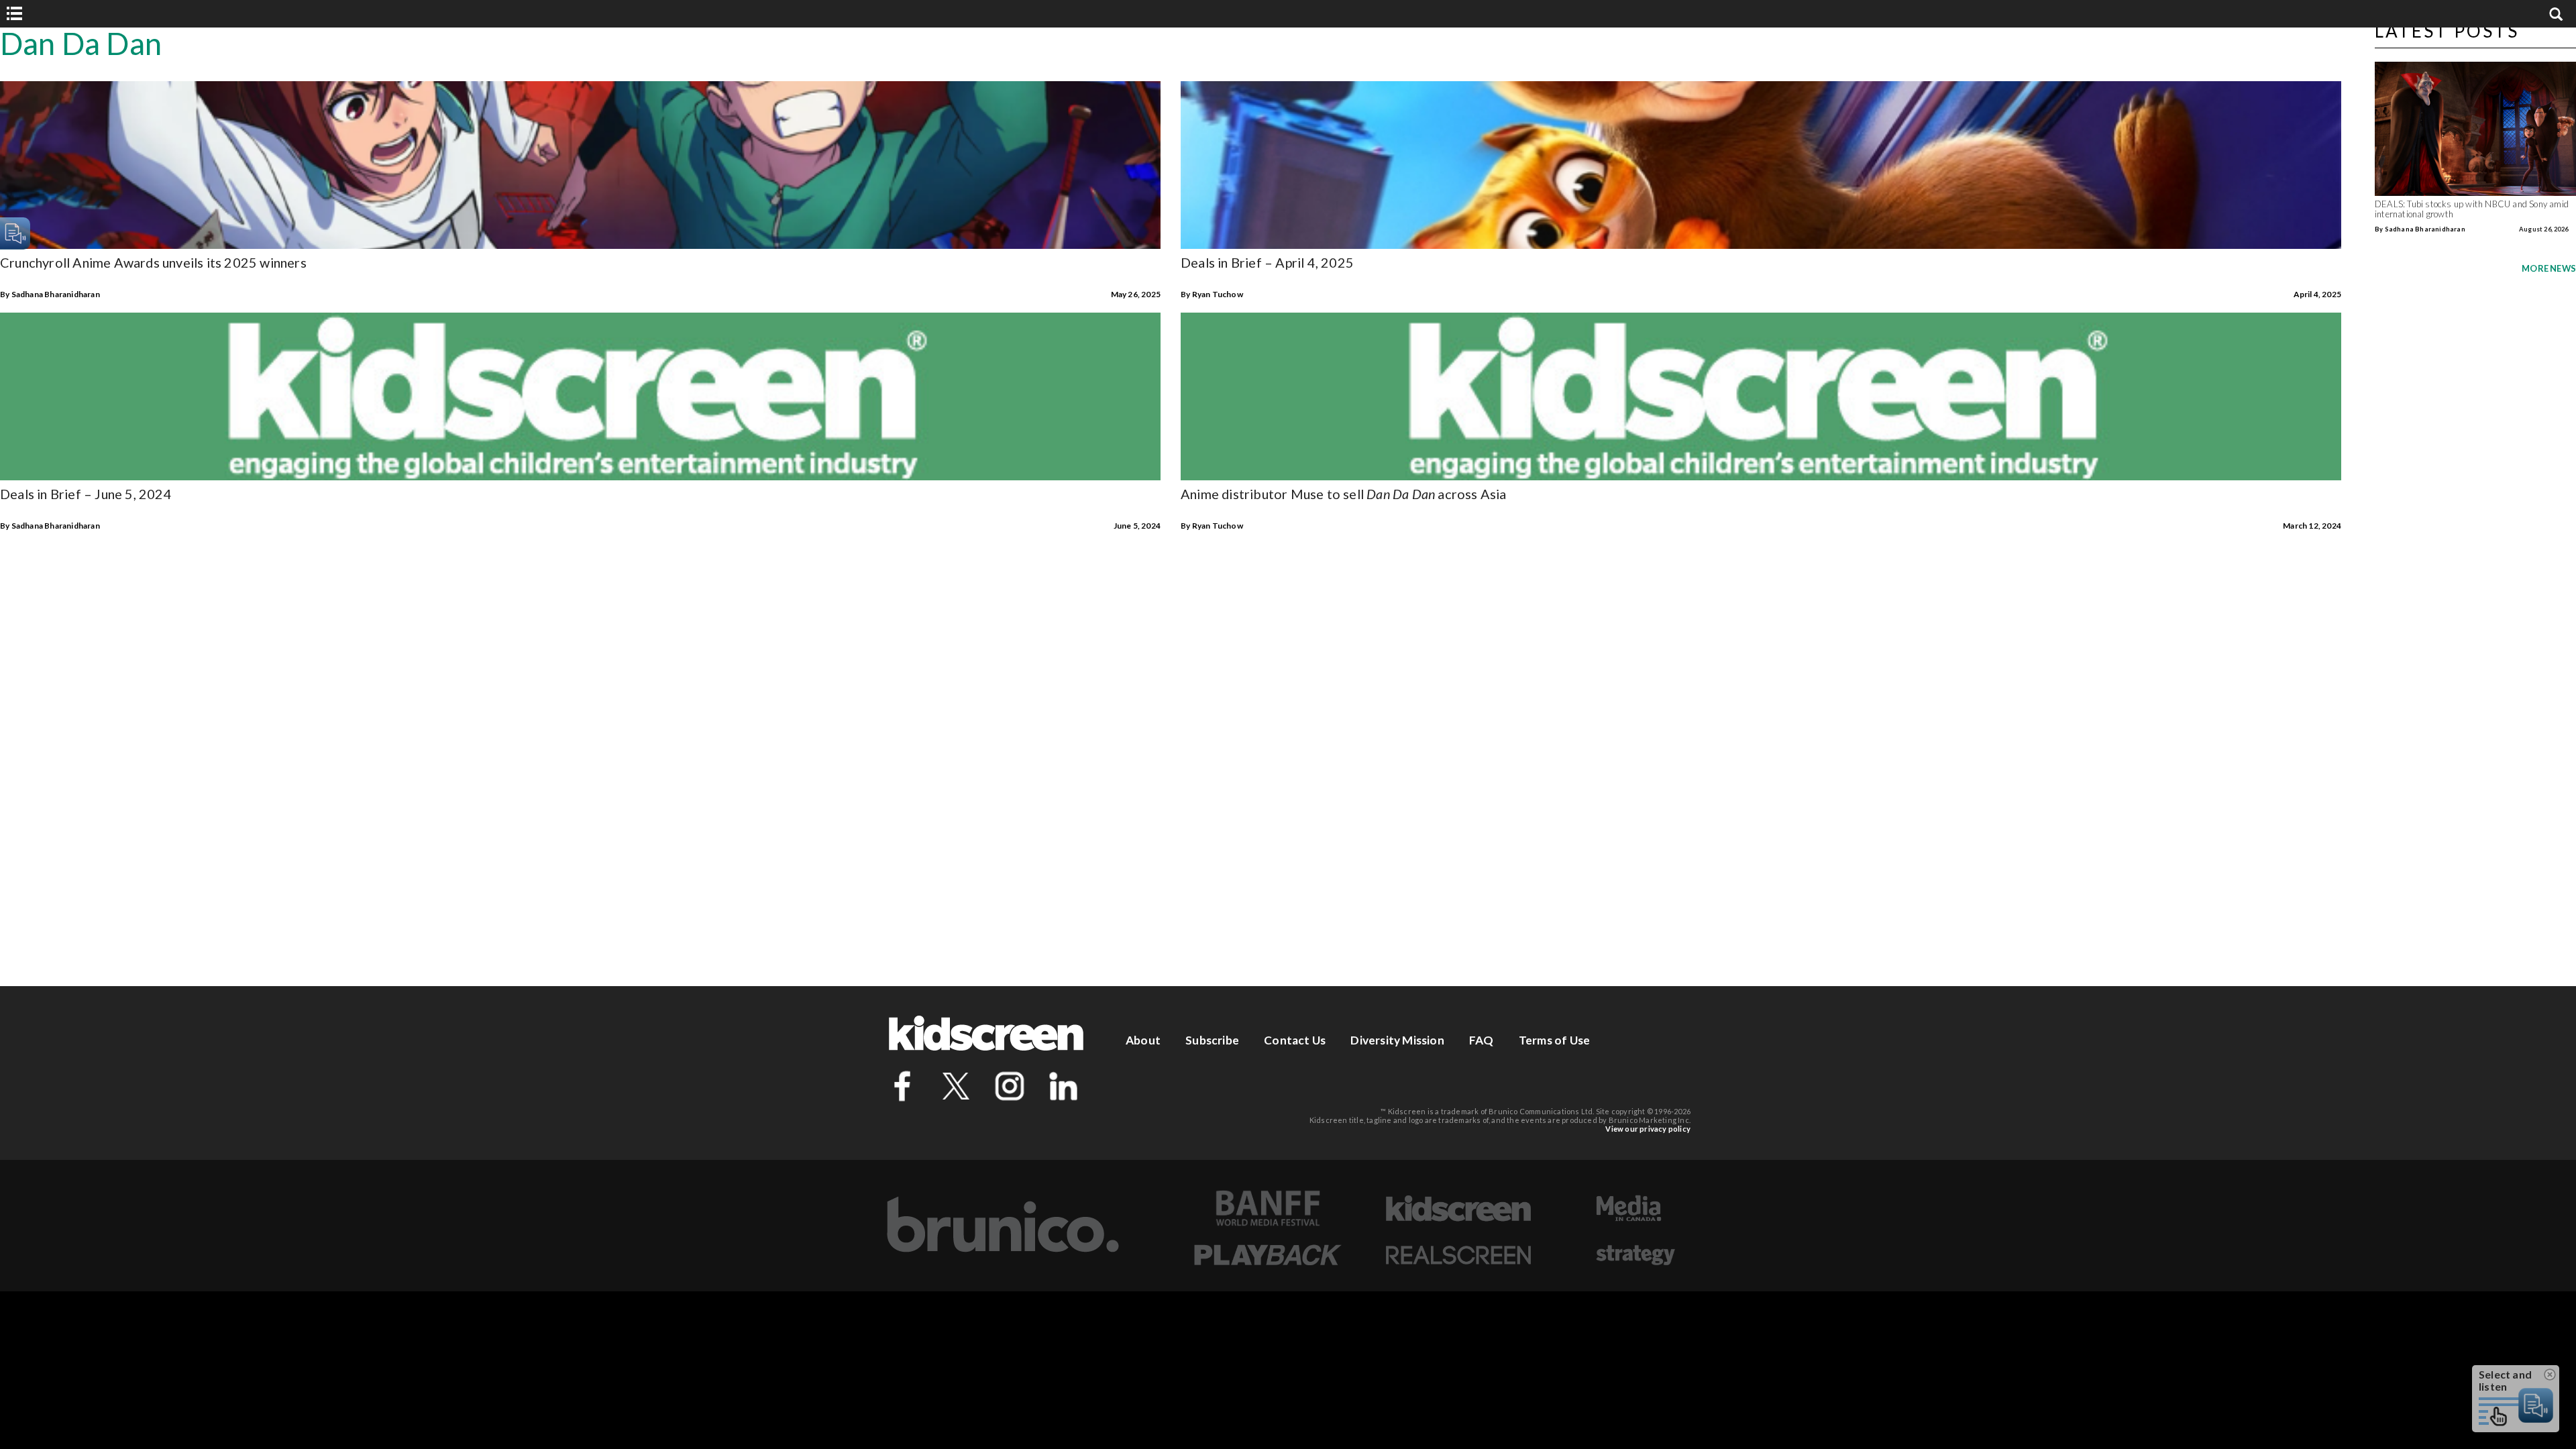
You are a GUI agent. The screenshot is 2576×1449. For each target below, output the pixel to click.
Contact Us (1295, 1040)
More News (2549, 268)
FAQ (1482, 1040)
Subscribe (1212, 1040)
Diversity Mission (1397, 1040)
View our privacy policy (1648, 1129)
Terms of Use (1554, 1040)
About (1143, 1040)
